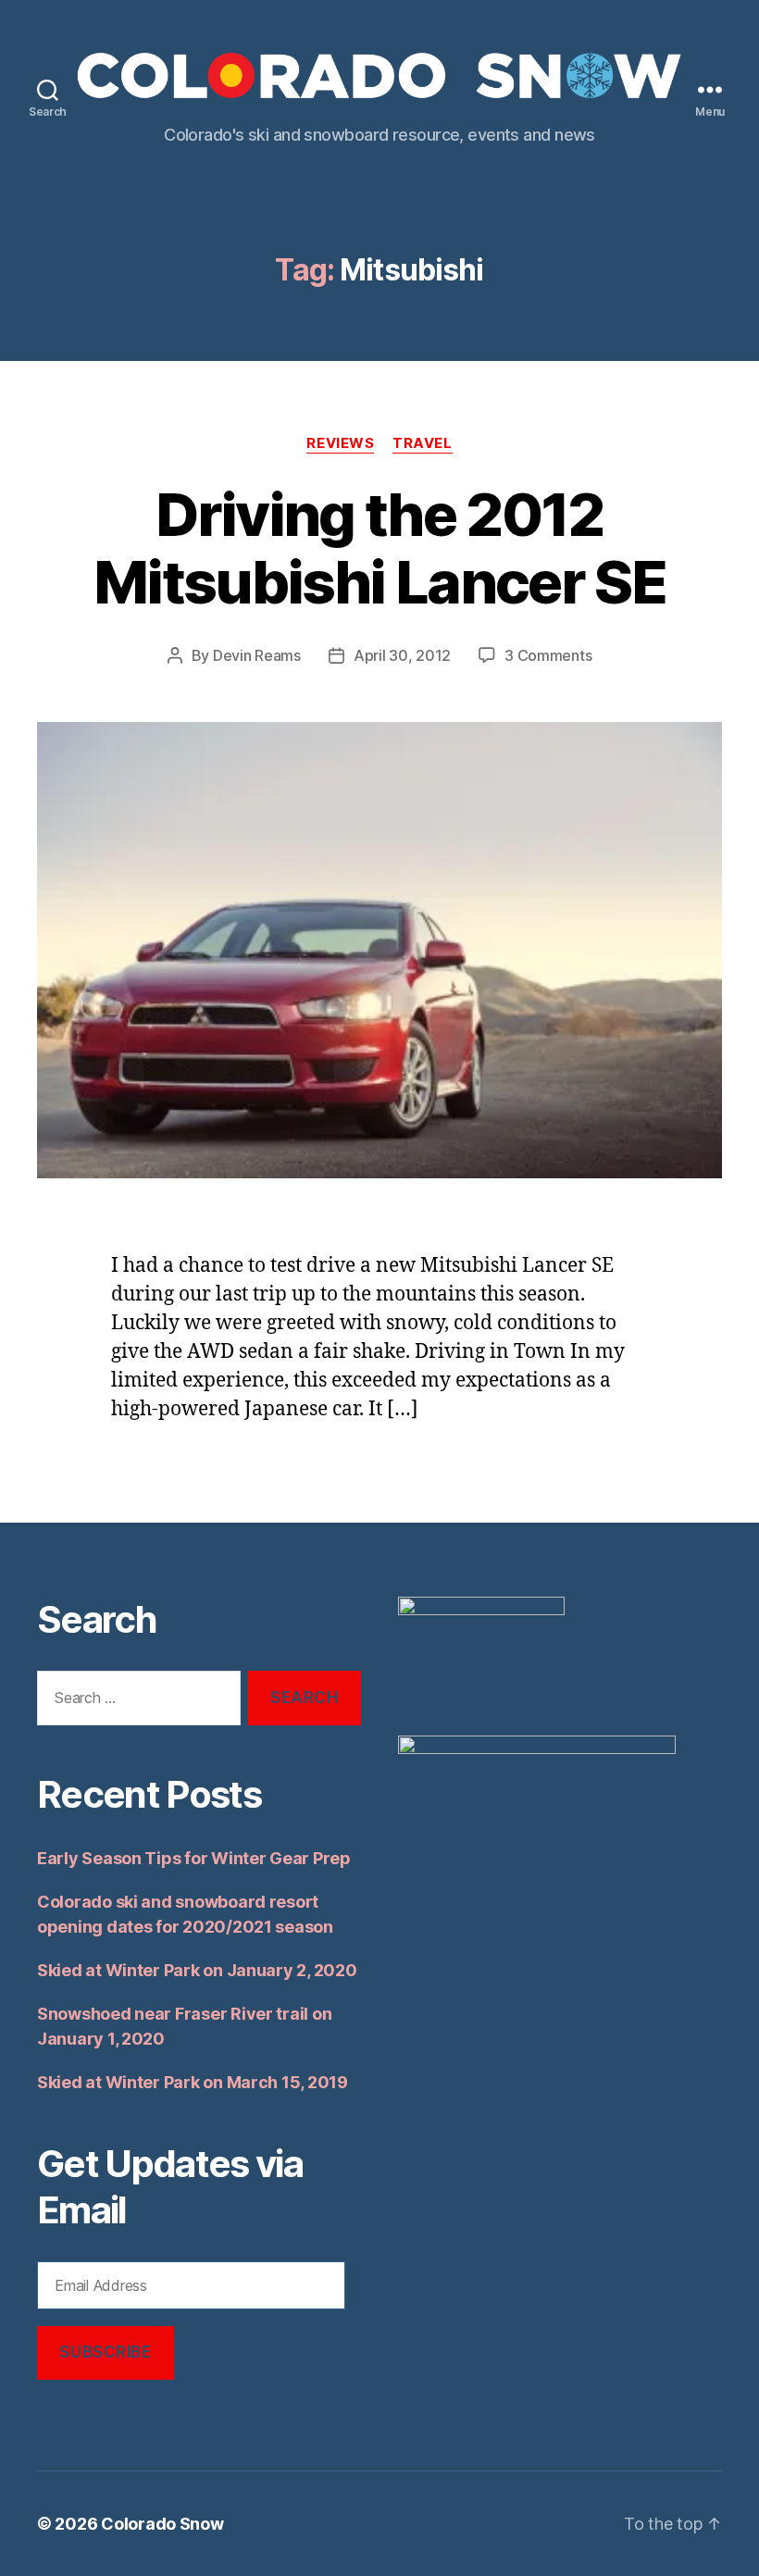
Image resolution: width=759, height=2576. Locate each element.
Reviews (340, 443)
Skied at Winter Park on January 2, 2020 (197, 1970)
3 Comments (548, 655)
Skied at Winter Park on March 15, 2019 (193, 2082)
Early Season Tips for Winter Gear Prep (194, 1858)
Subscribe (105, 2352)
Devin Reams (257, 655)
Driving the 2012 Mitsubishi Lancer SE (379, 548)
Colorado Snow (162, 2524)
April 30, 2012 (402, 655)
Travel (422, 443)
